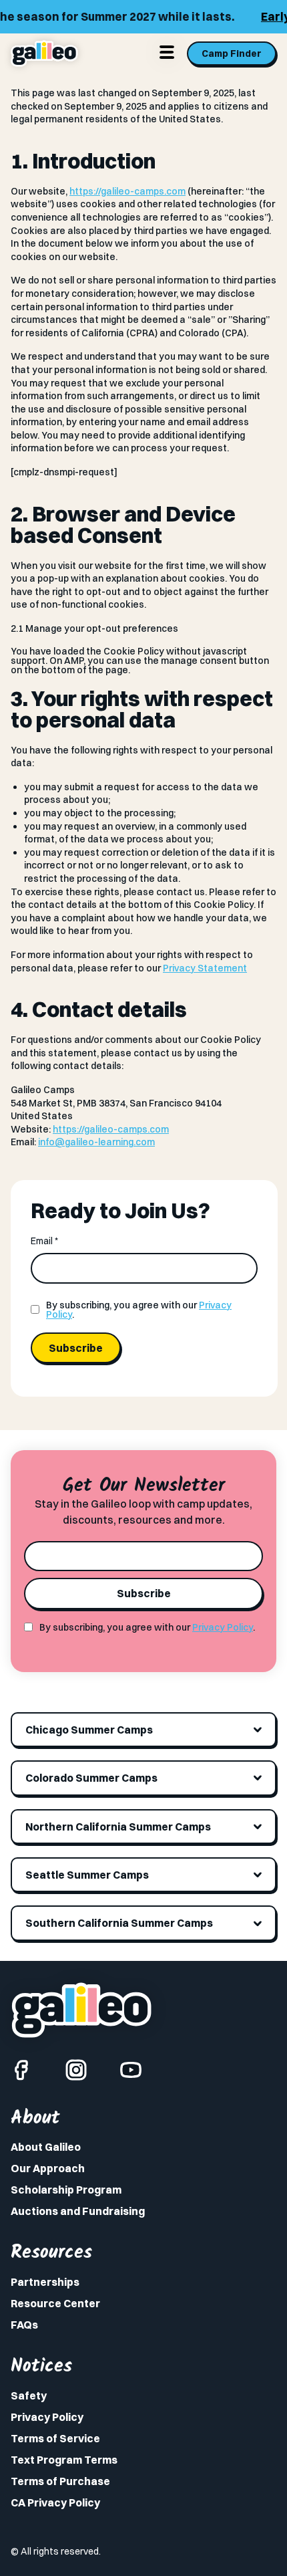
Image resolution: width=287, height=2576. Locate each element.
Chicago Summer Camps (89, 1730)
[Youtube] (131, 2070)
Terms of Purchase (60, 2481)
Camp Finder (232, 53)
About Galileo (46, 2147)
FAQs (24, 2325)
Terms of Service (55, 2438)
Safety (29, 2395)
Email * (44, 1241)
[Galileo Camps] (44, 53)
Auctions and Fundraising (78, 2211)
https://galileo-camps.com (127, 191)
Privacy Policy (223, 1627)
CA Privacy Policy (55, 2502)
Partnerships (45, 2282)
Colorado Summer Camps (91, 1778)
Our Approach (48, 2168)
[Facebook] (21, 2070)
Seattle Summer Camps (87, 1875)
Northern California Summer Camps (118, 1827)
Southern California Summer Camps (119, 1923)
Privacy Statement (205, 968)
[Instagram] (76, 2070)
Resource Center (55, 2303)
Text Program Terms (64, 2460)
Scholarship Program (66, 2190)
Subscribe (76, 1348)
